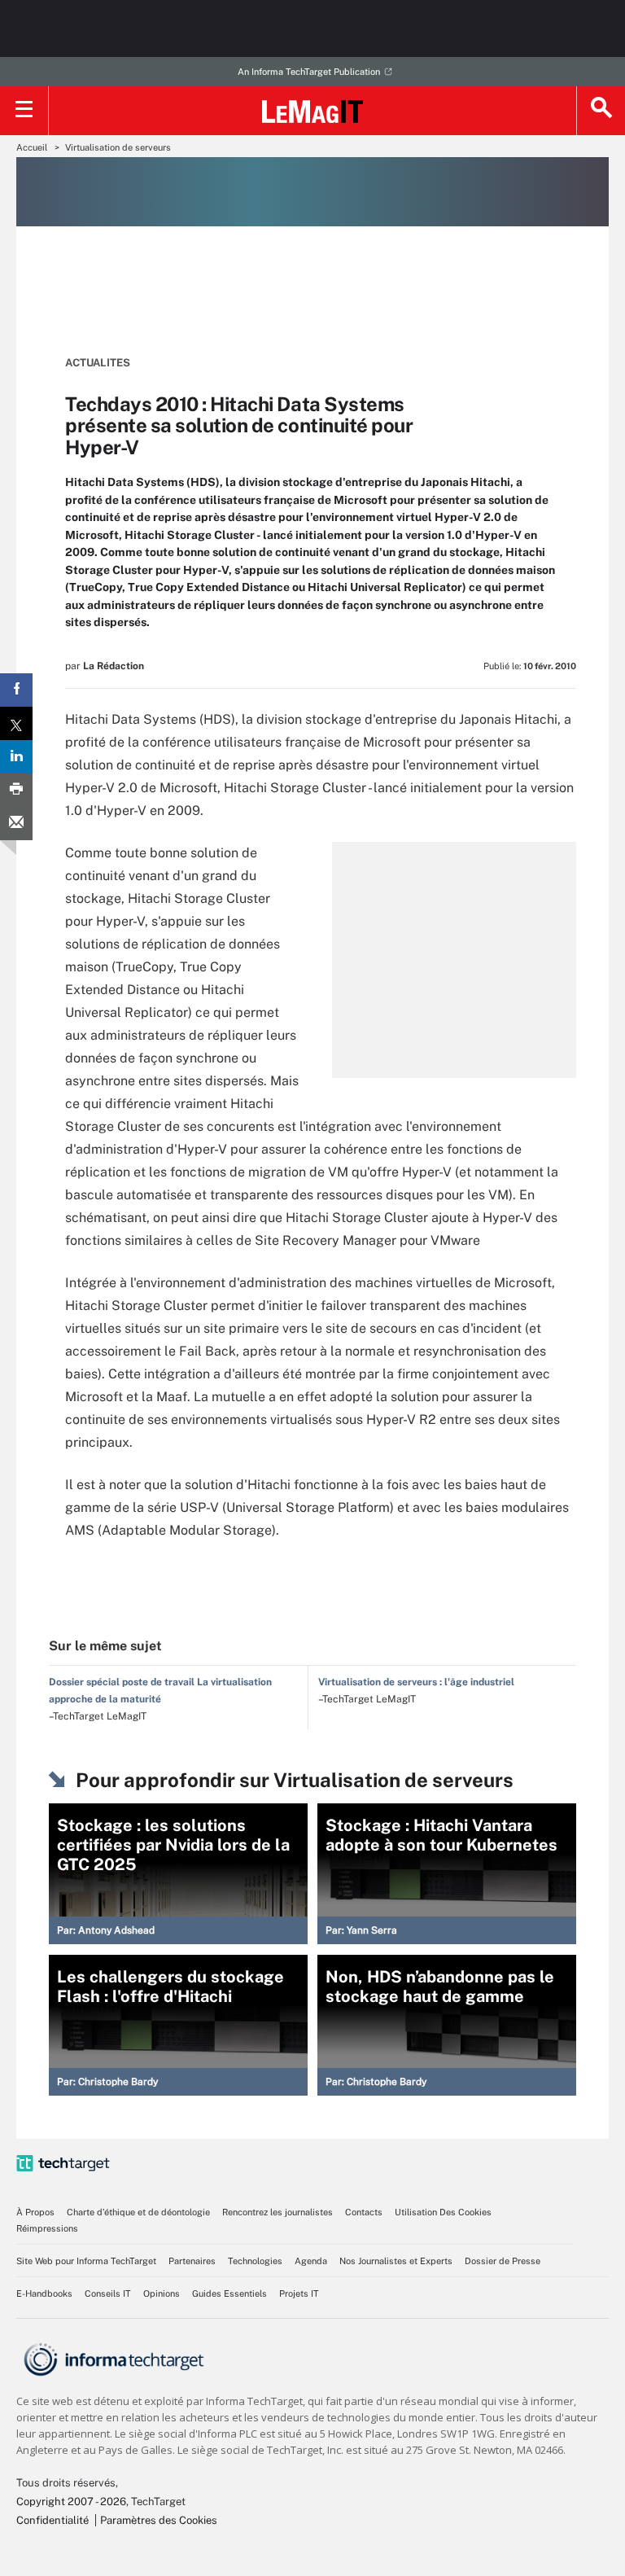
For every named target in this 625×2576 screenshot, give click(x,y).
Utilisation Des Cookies (443, 2212)
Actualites (98, 363)
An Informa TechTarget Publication (309, 72)
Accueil (32, 147)
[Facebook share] (16, 690)
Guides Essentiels (229, 2293)
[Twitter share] (16, 723)
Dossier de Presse (503, 2261)
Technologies (255, 2261)
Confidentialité (52, 2520)
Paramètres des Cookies (159, 2520)
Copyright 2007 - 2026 (71, 2502)
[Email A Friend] (16, 824)
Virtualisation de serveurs (118, 147)
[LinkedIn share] (16, 757)
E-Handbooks (44, 2293)
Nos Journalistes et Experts (396, 2261)
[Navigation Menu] (24, 111)
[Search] (601, 111)
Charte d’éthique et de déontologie (138, 2212)
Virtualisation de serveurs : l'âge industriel (416, 1682)
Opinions (162, 2293)
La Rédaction (114, 666)
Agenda (311, 2261)
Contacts (364, 2212)
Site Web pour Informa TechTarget (86, 2261)
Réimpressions (47, 2228)
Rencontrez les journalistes (278, 2212)
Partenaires (192, 2261)
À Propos (35, 2212)
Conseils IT (108, 2293)
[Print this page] (16, 790)
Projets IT (299, 2293)
